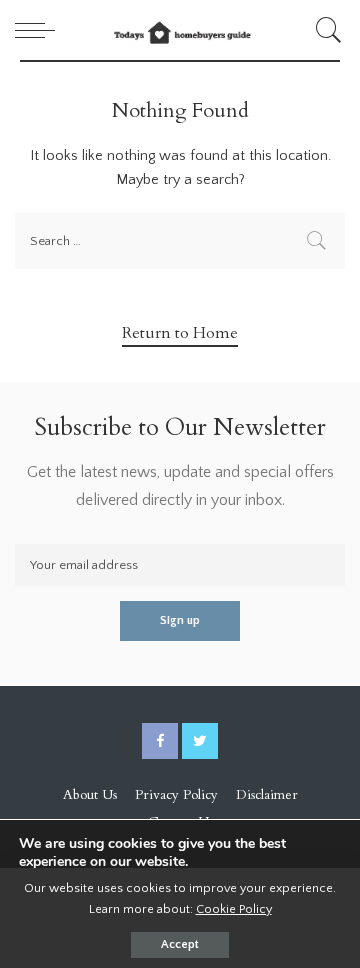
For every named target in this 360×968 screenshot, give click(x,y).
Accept (180, 944)
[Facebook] (160, 741)
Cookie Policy (234, 909)
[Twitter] (200, 741)
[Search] (325, 30)
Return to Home (180, 333)
